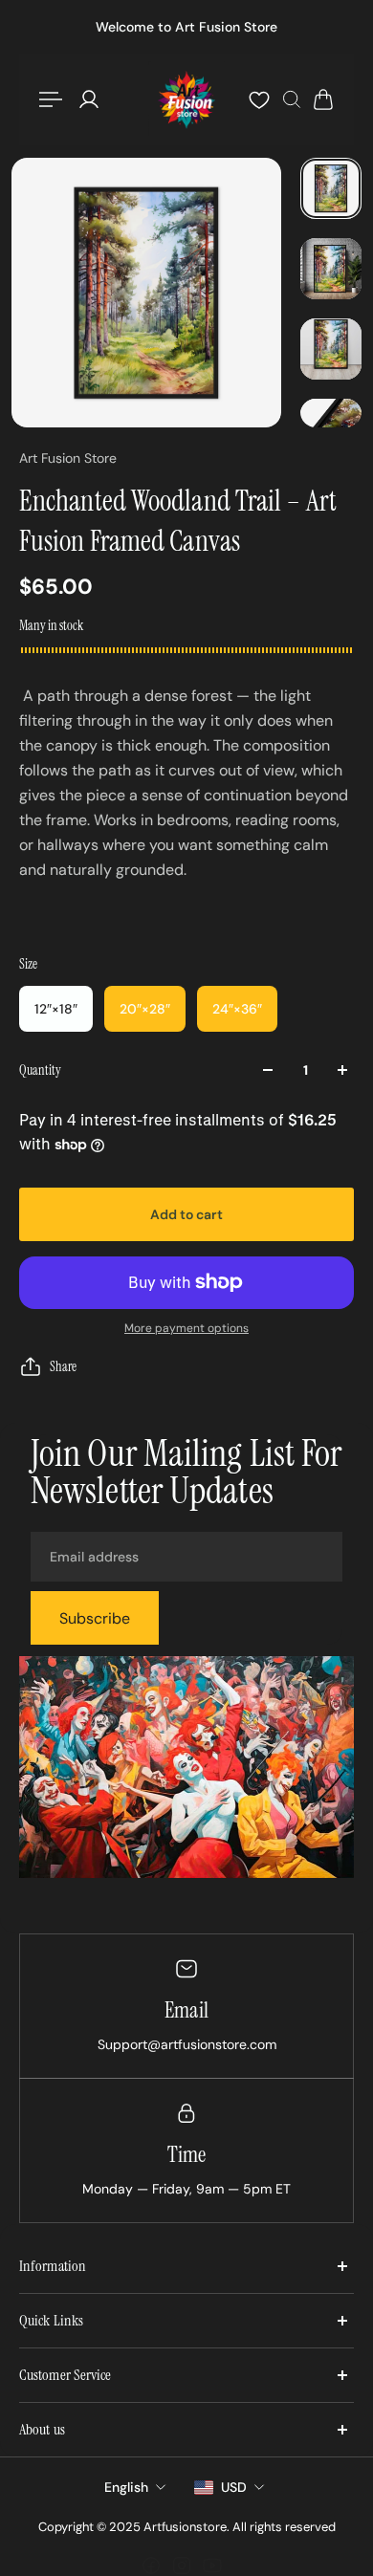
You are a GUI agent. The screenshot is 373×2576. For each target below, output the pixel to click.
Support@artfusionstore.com (187, 2043)
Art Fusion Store (68, 458)
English (126, 2487)
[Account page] (89, 99)
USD (234, 2487)
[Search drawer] (292, 99)
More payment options (186, 1328)
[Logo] (186, 99)
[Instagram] (182, 2565)
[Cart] (323, 99)
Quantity (40, 1070)
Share (63, 1366)
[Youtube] (212, 2565)
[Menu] (54, 99)
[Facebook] (151, 2565)
